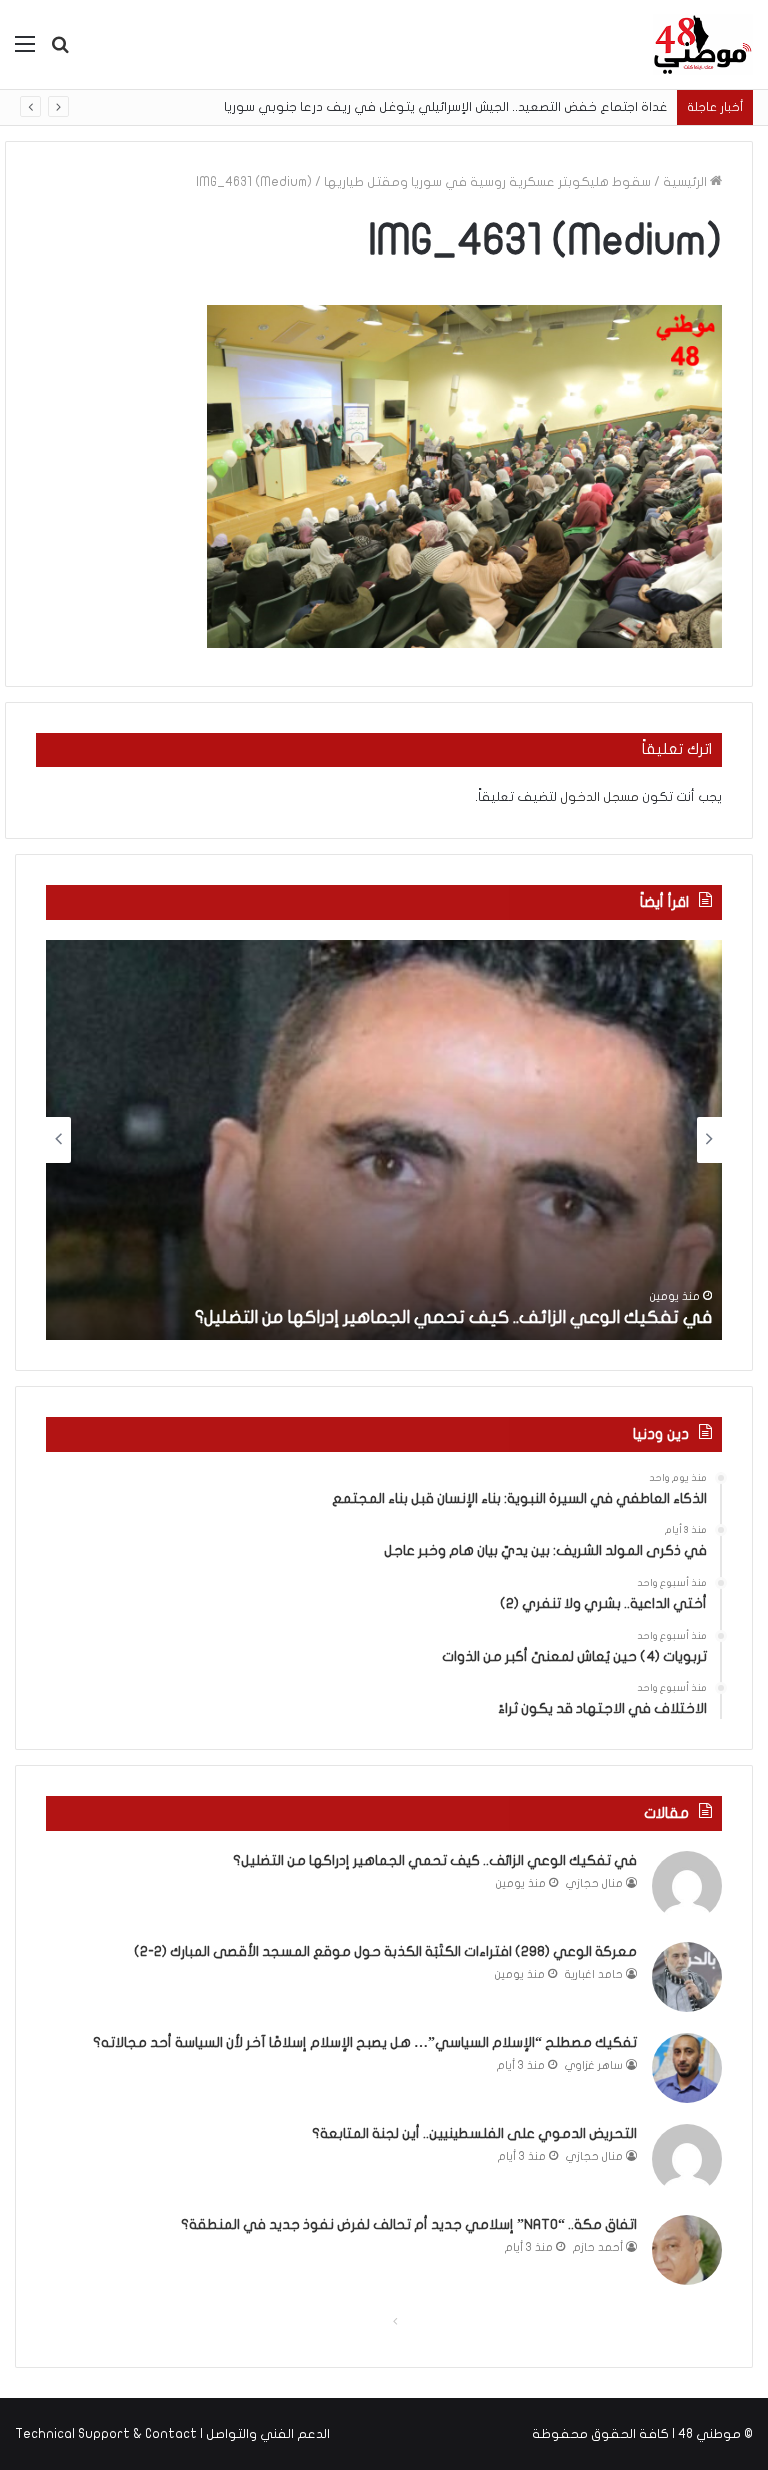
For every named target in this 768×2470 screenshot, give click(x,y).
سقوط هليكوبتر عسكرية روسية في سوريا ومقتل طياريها (487, 182)
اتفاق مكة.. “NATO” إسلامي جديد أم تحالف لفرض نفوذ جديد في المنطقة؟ (409, 2224)
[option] (384, 1140)
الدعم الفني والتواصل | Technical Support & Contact (172, 2434)
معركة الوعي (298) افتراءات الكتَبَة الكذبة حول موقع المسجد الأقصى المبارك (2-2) (385, 1951)
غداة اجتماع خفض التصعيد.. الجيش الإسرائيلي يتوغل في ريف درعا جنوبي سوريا (445, 107)
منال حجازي (594, 1883)
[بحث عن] (60, 51)
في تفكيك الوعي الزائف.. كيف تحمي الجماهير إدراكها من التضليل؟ (453, 1317)
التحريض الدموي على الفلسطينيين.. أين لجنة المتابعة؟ (474, 2133)
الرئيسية (686, 182)
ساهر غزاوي (594, 2065)
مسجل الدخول (599, 797)
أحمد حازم (598, 2247)
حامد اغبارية (594, 1974)
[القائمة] (25, 51)
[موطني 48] (703, 44)
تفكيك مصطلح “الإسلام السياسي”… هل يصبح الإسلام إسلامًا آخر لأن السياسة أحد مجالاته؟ (365, 2042)
